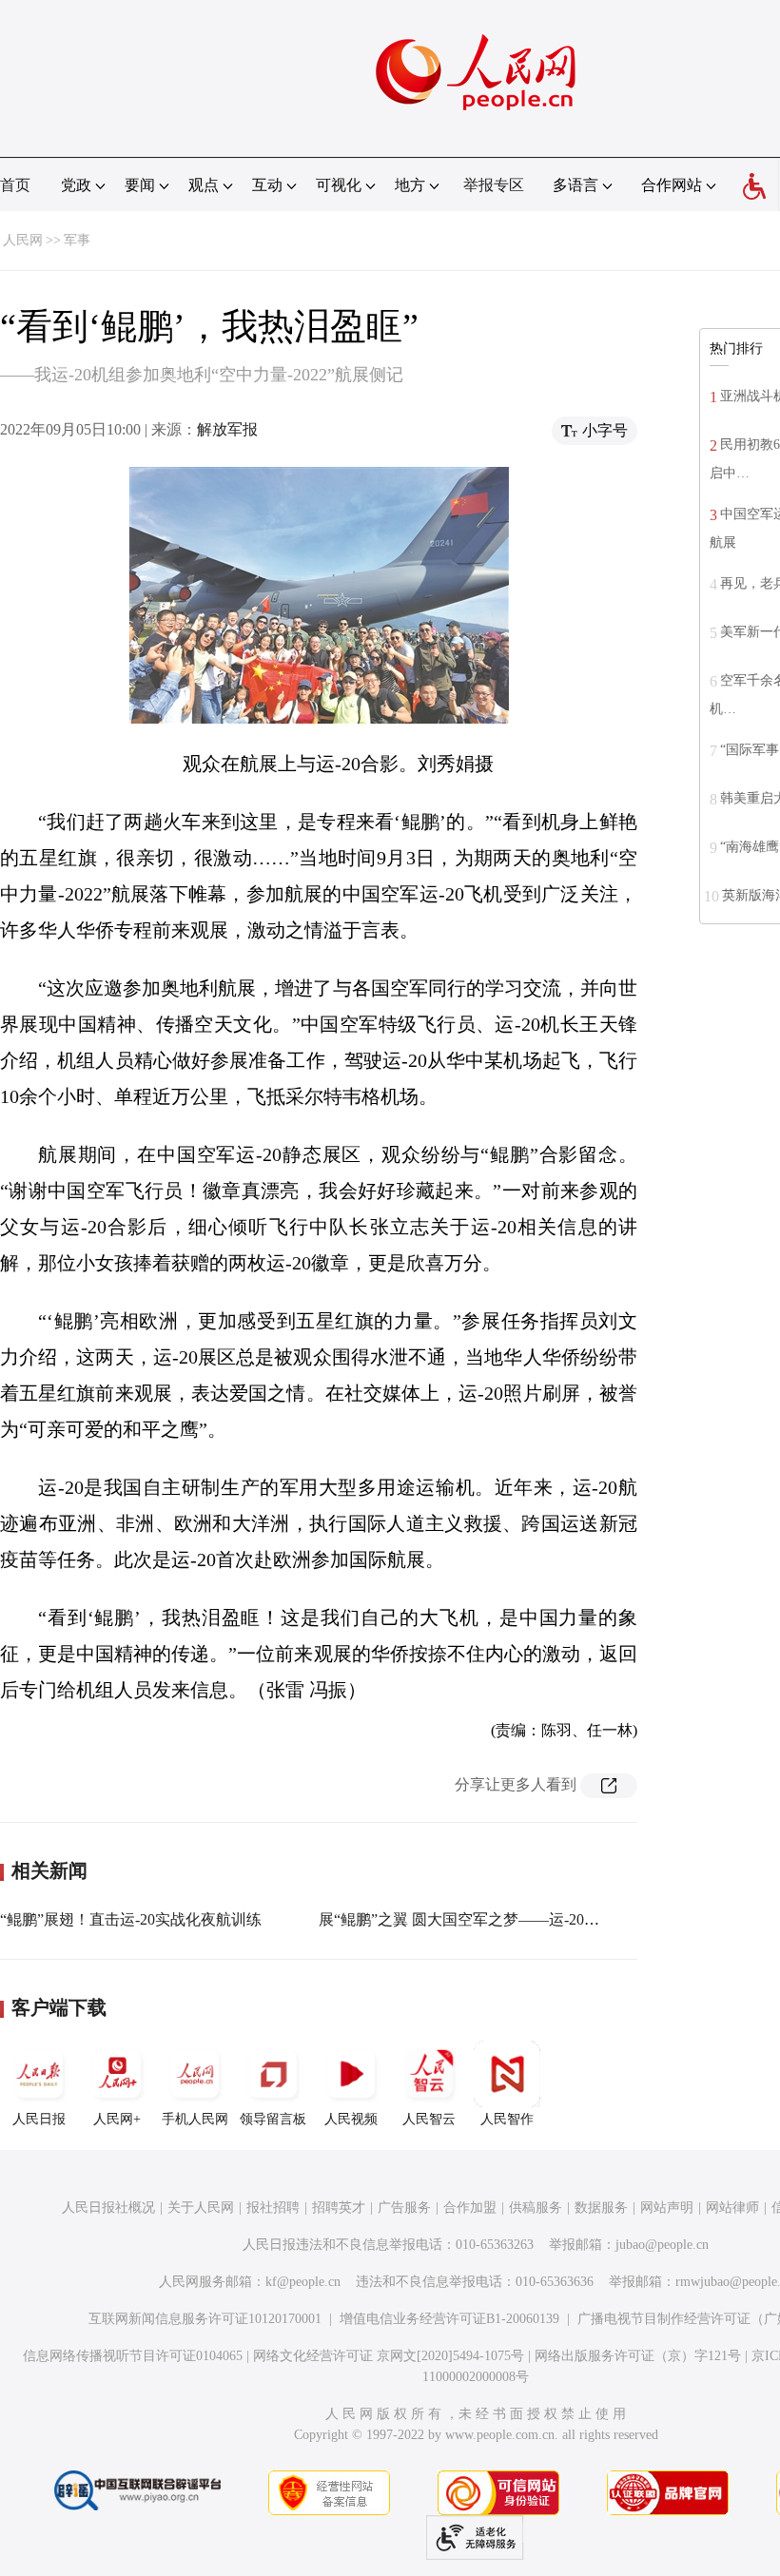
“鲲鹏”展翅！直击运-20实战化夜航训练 (131, 1919)
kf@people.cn (303, 2282)
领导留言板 (273, 2119)
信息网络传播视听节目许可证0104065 (133, 2356)
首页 (15, 185)
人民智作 (507, 2119)
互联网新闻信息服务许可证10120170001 (205, 2319)
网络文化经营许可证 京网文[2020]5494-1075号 (389, 2356)
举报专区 (494, 185)
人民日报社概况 (108, 2208)
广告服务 (404, 2208)
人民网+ (117, 2119)
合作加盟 (470, 2208)
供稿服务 (536, 2208)
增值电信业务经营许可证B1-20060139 (449, 2319)
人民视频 (351, 2119)
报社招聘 (273, 2208)
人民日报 (39, 2119)
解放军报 (227, 429)
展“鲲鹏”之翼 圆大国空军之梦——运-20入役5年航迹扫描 (508, 1919)
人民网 (23, 240)
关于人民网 (201, 2208)
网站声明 (667, 2208)
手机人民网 (195, 2119)
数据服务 (601, 2208)
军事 (77, 240)
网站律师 (732, 2208)
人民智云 (429, 2119)
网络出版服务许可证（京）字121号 (638, 2356)
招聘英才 (339, 2208)
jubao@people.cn (662, 2245)
